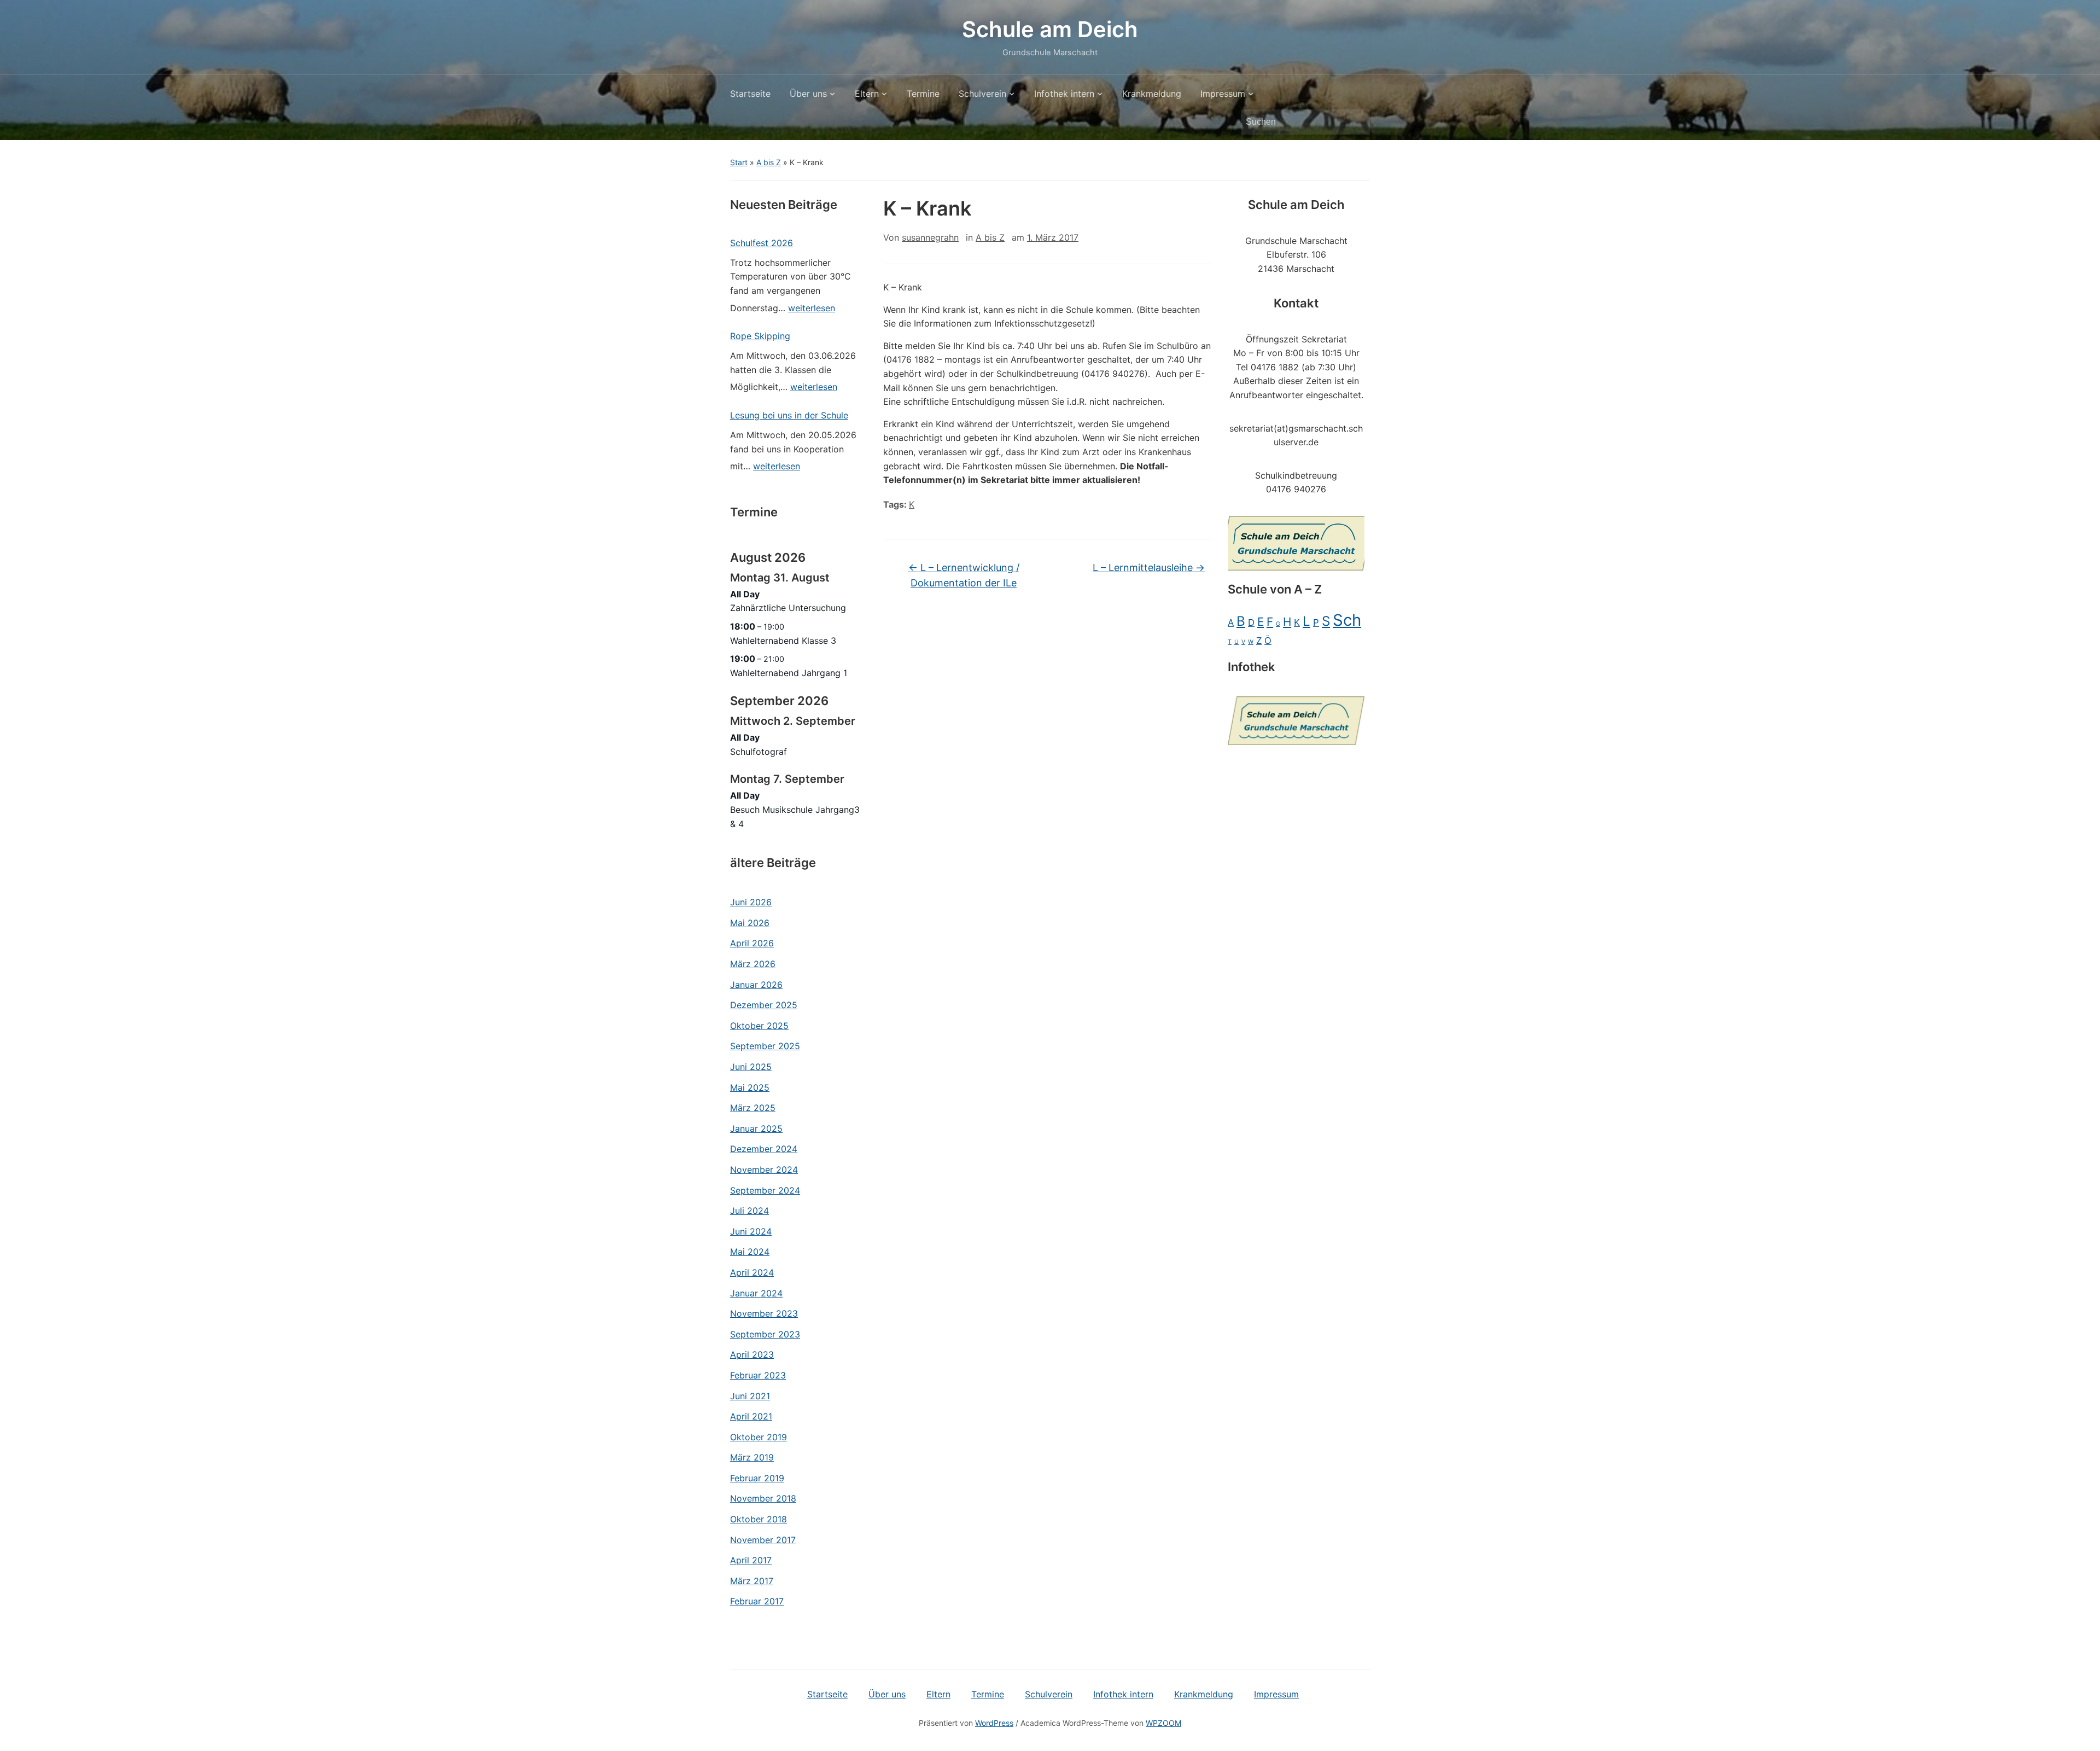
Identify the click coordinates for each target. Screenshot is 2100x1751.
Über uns (808, 94)
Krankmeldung (1152, 94)
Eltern (867, 94)
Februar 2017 (757, 1601)
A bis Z (769, 162)
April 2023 (752, 1354)
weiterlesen (812, 310)
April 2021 (751, 1416)
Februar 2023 (758, 1375)
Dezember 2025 (764, 1005)
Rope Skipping (760, 336)
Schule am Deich (1050, 29)
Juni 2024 (751, 1231)
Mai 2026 (750, 923)
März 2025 (753, 1108)
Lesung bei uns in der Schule (789, 415)
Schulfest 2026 (762, 243)
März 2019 (752, 1457)
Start (739, 162)
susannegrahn (930, 237)
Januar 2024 (756, 1293)
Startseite (750, 94)
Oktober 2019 (759, 1437)
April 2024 (752, 1272)
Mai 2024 (750, 1252)
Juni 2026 (751, 902)
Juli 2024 (749, 1211)
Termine (923, 94)
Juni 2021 (750, 1396)
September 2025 (765, 1046)
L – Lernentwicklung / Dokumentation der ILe (964, 575)
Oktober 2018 (759, 1519)
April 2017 (751, 1560)
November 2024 (764, 1170)
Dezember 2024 (764, 1149)
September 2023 (765, 1334)
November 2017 (763, 1540)
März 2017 (752, 1581)
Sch (1347, 620)
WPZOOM (1163, 1723)
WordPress (994, 1723)
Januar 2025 (756, 1128)
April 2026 (752, 943)
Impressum (1223, 94)
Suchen (1356, 122)
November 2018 (763, 1498)
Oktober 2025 (759, 1026)
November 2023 (764, 1313)
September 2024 (765, 1190)
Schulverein (982, 94)
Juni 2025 (751, 1067)
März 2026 (753, 964)
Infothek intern (1064, 94)
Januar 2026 (756, 985)
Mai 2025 (750, 1087)
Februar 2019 (757, 1478)
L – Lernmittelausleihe (1149, 568)
